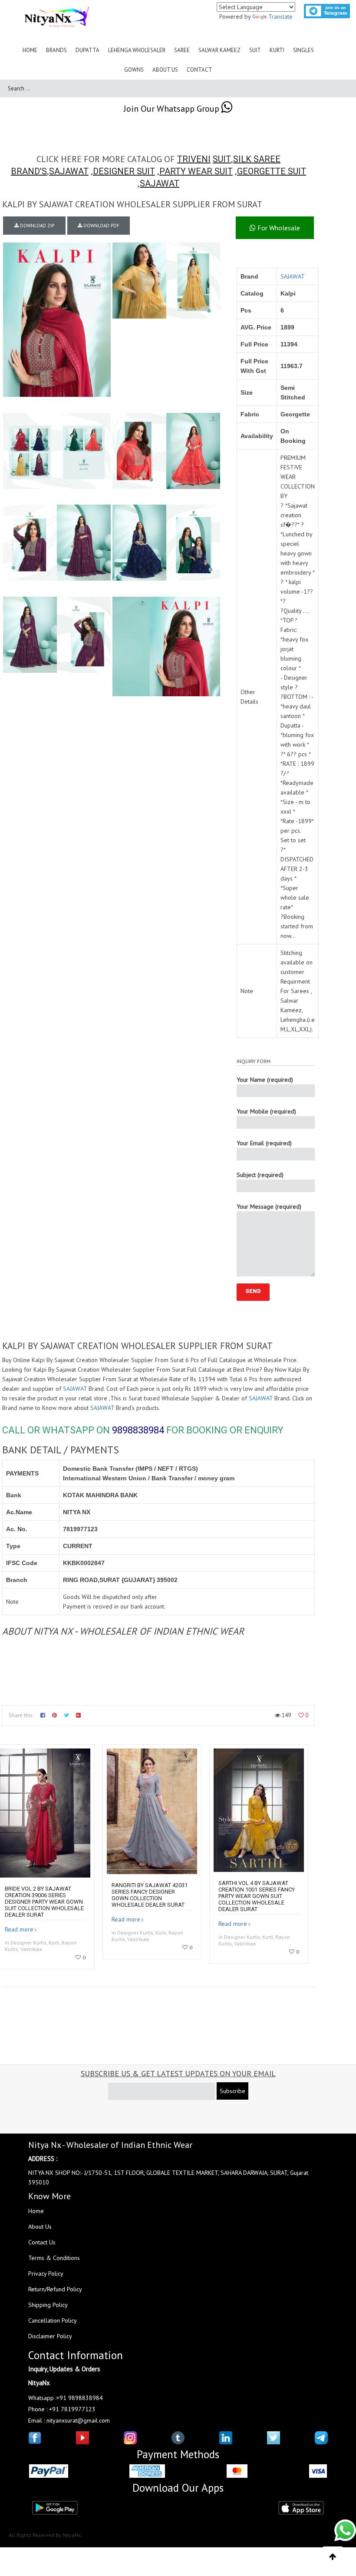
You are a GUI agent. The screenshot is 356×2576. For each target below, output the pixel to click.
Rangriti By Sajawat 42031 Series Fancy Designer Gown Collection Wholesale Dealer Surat (150, 1895)
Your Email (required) (264, 1143)
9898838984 (138, 1430)
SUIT (222, 159)
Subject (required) (260, 1175)
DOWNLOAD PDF (101, 226)
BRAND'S (29, 171)
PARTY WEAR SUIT (196, 171)
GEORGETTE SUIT (272, 171)
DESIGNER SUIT (124, 171)
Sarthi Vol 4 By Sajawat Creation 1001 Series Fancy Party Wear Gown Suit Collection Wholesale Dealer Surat (257, 1896)
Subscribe (232, 2091)
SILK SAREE (257, 159)
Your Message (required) (269, 1207)
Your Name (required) (265, 1080)
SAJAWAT (69, 171)
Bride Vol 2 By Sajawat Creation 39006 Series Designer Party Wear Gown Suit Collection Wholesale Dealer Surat (44, 1902)
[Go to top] (333, 2557)
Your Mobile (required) (266, 1111)
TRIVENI (194, 159)
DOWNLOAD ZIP (36, 226)
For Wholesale (278, 228)
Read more (19, 1929)
